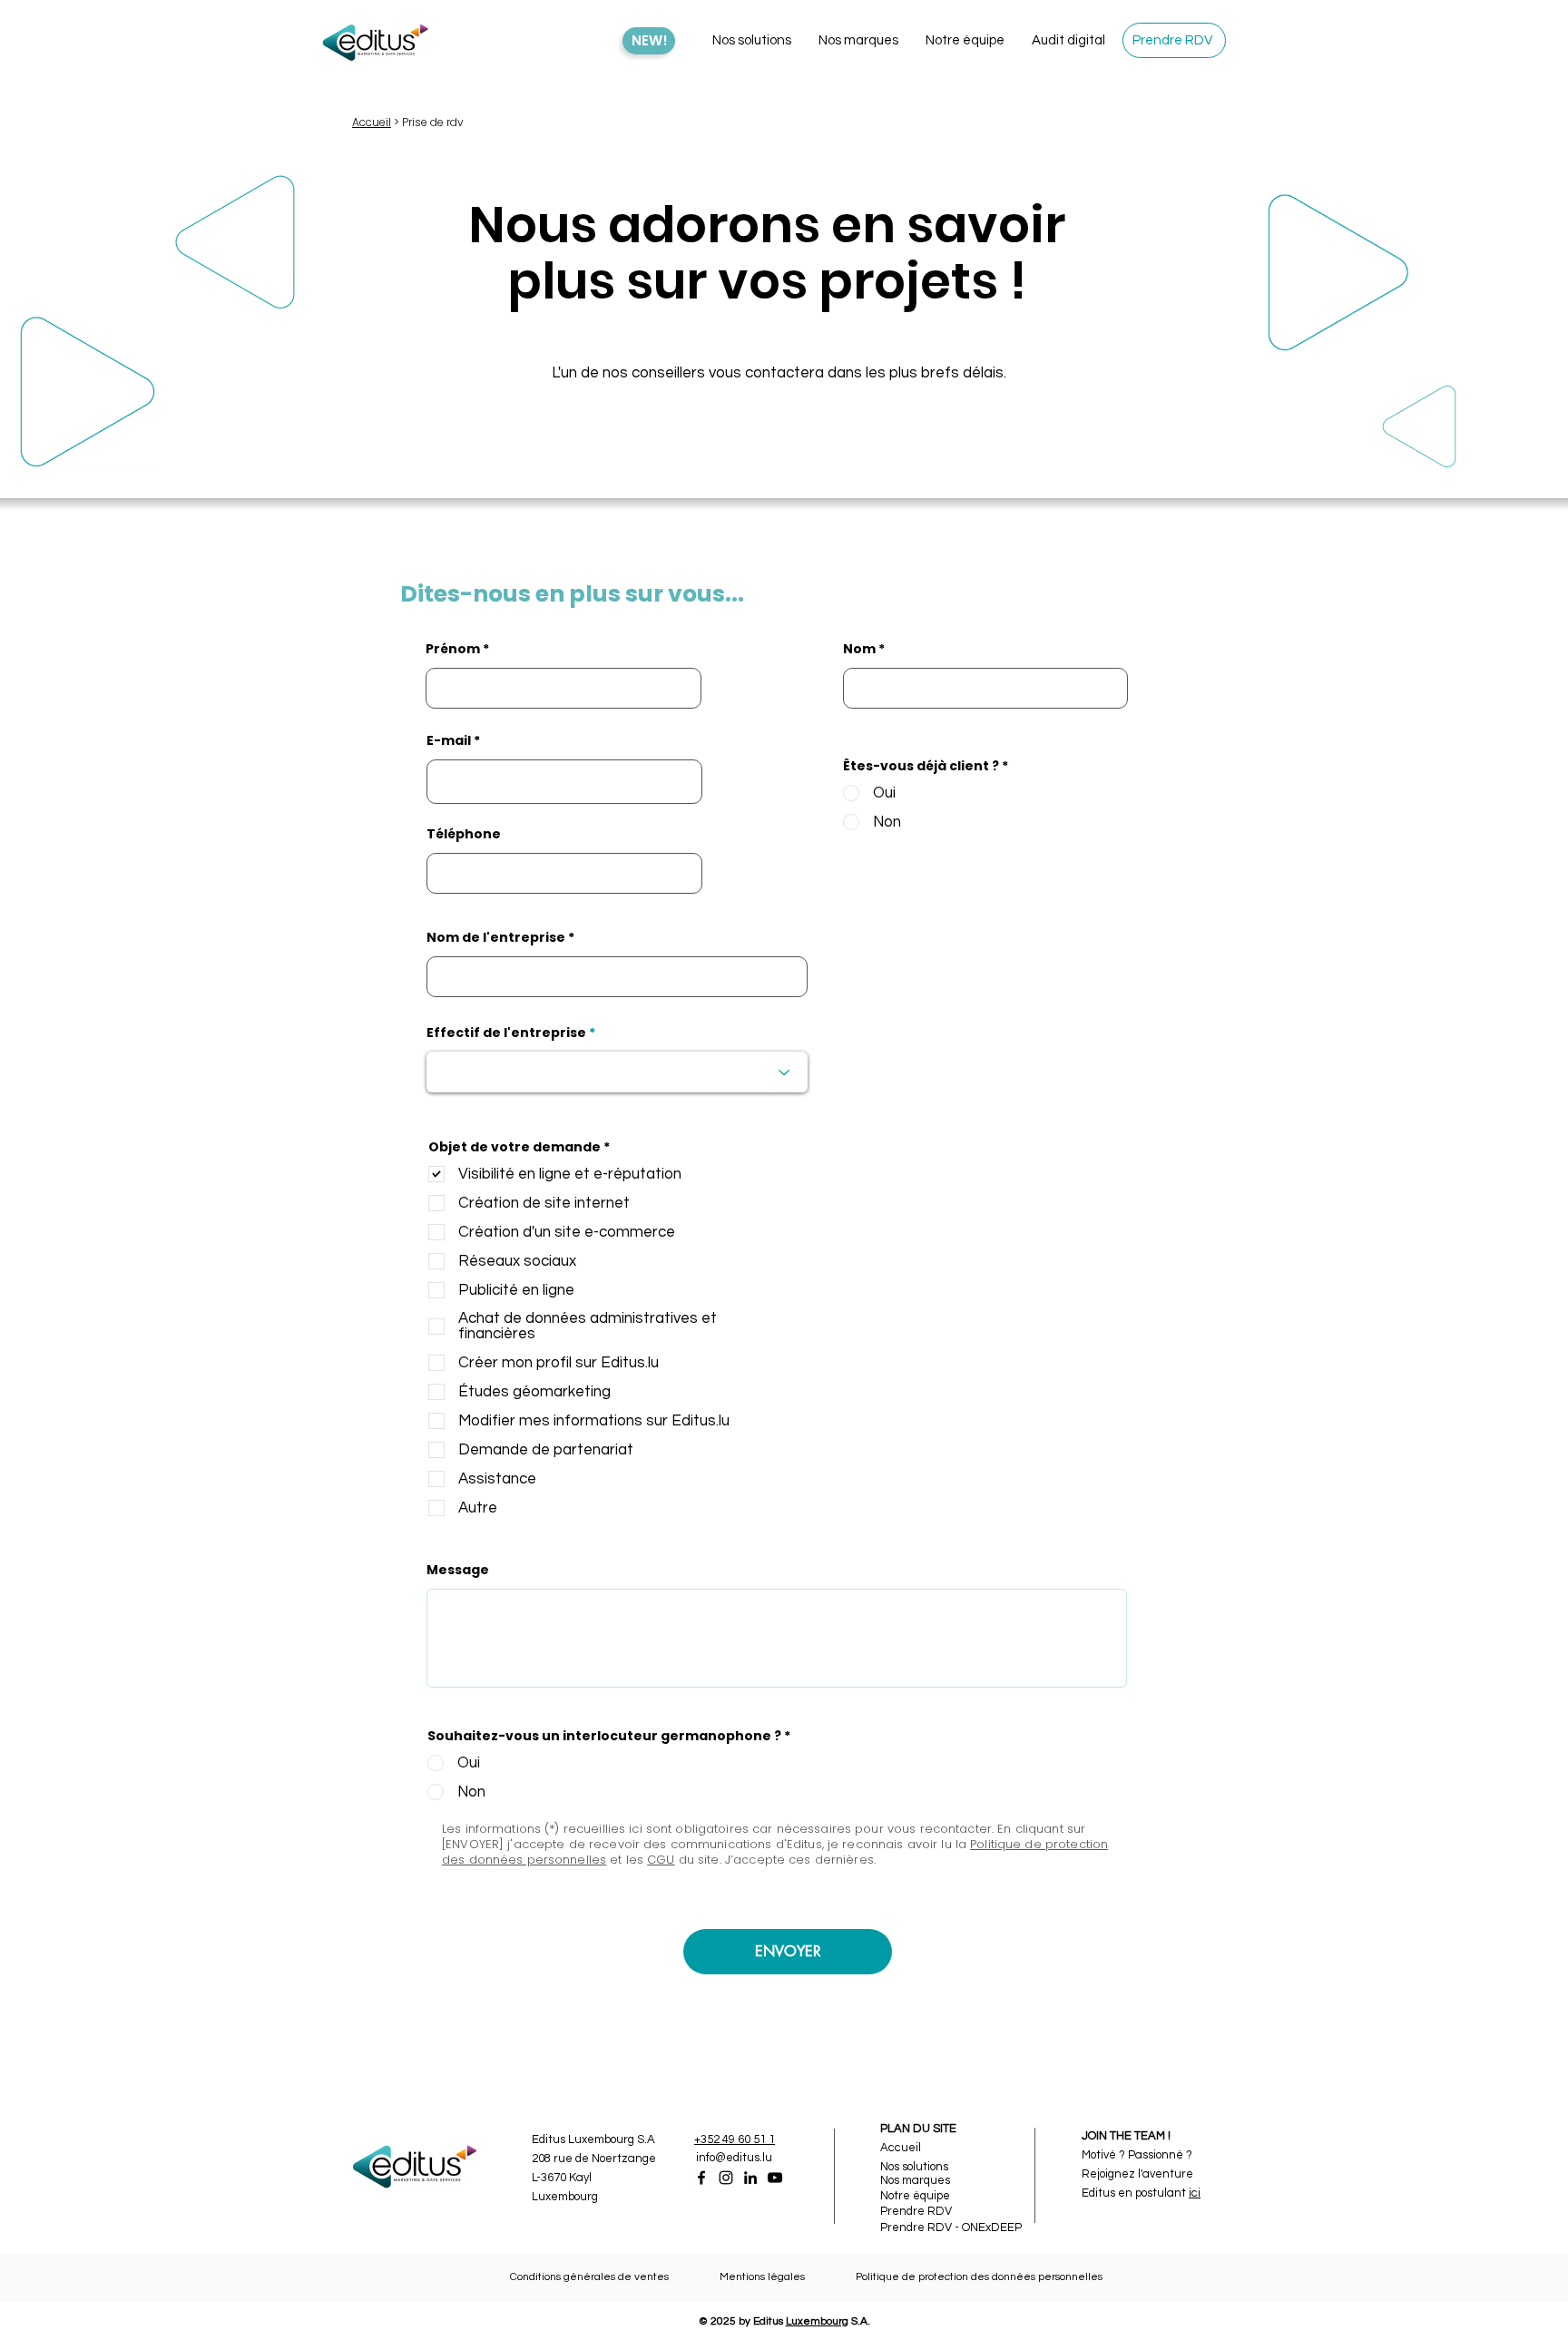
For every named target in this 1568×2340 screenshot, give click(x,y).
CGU (661, 1860)
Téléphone (464, 834)
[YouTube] (775, 2178)
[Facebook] (701, 2178)
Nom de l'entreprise (496, 937)
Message (458, 1570)
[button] (752, 41)
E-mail (449, 740)
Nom (859, 649)
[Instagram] (726, 2178)
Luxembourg (817, 2321)
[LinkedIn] (750, 2178)
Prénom (453, 649)
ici (1195, 2193)
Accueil (372, 122)
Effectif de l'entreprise (506, 1033)
